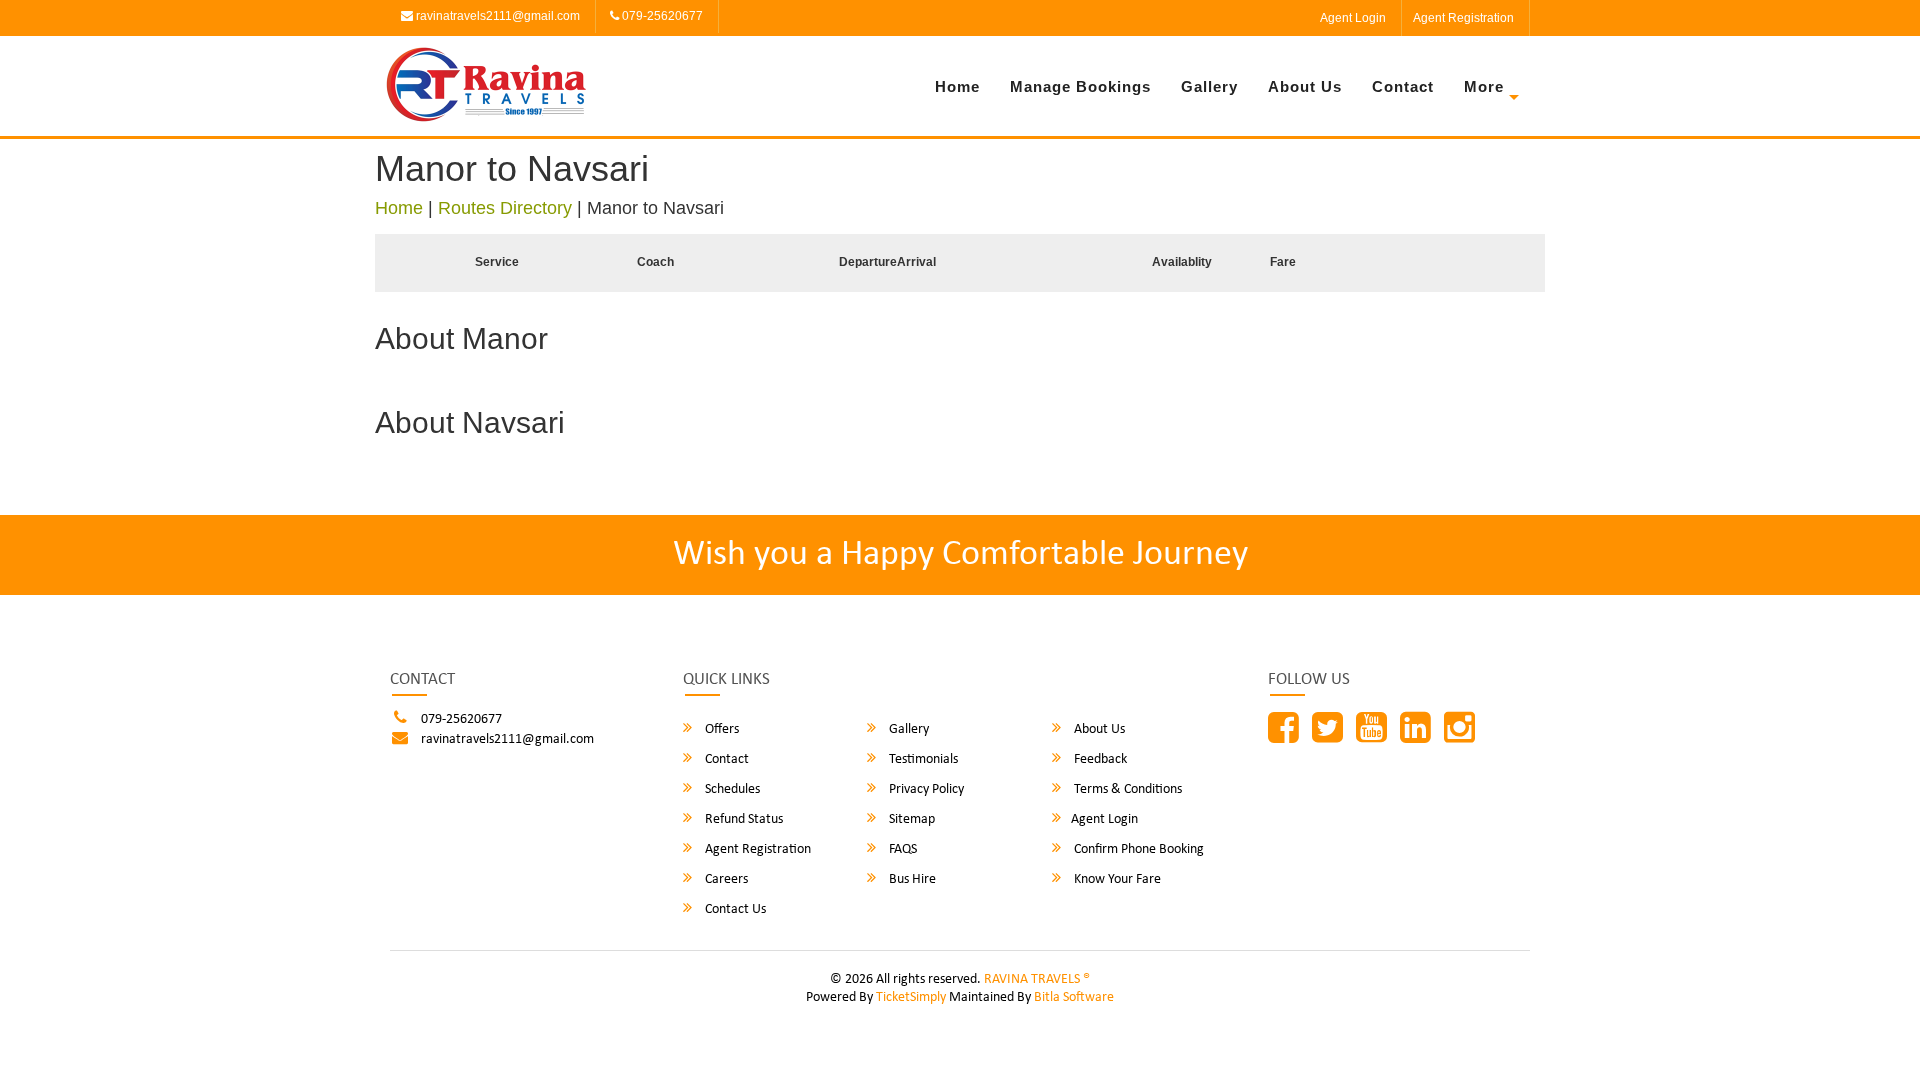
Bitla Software (1074, 997)
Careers (725, 879)
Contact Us (734, 909)
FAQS (901, 849)
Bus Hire (911, 879)
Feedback (1099, 759)
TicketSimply (911, 997)
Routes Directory (505, 208)
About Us (1305, 86)
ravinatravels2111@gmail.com (496, 16)
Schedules (731, 789)
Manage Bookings (1080, 86)
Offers (720, 729)
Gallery (1209, 86)
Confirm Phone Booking (1137, 849)
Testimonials (922, 759)
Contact (1403, 86)
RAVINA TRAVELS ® (1037, 979)
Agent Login (1353, 18)
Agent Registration (1463, 18)
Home (957, 86)
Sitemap (910, 819)
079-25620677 (661, 16)
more (1484, 86)
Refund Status (742, 819)
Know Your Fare (1116, 879)
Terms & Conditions (1126, 789)
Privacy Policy (925, 789)
